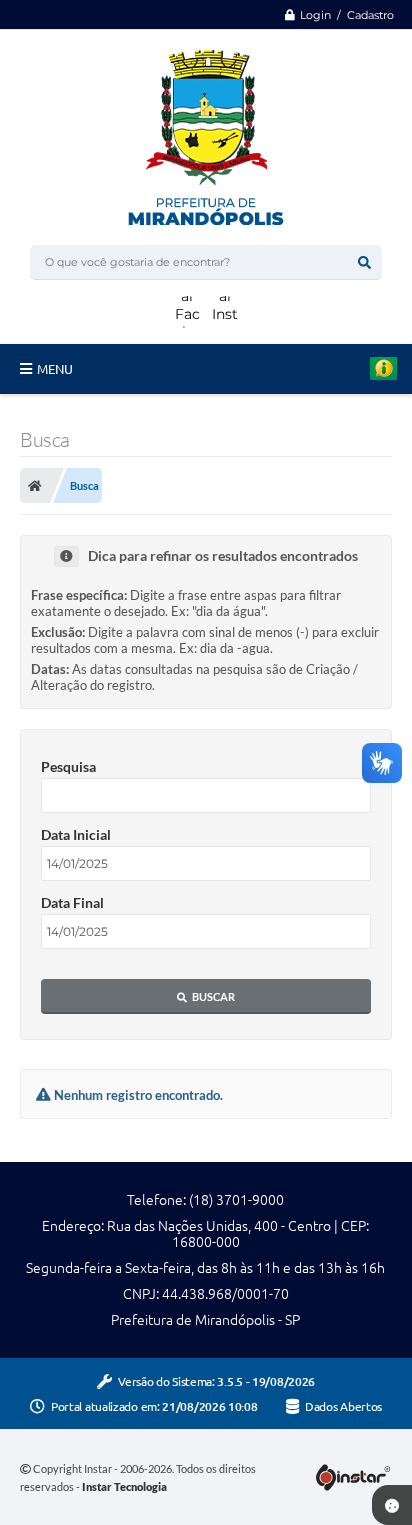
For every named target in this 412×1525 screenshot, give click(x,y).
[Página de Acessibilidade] (289, 43)
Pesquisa (68, 766)
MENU (55, 369)
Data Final (72, 902)
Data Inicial (76, 834)
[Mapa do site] (255, 43)
